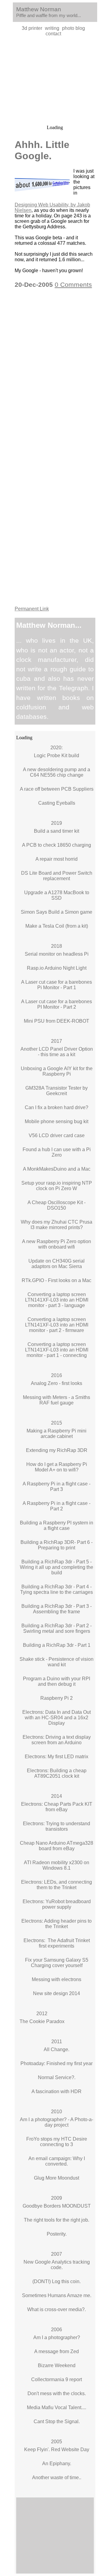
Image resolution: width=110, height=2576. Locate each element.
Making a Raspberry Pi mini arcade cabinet (57, 1434)
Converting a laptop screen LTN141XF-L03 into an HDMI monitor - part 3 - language (57, 1300)
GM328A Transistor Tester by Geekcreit (57, 1091)
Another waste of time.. (57, 2478)
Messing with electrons (57, 1979)
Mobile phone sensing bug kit (57, 1121)
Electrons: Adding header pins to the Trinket (57, 1924)
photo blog (73, 28)
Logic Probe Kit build (57, 756)
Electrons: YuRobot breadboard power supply (57, 1904)
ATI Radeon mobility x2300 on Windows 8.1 (57, 1865)
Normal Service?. (57, 2077)
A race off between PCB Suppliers (57, 789)
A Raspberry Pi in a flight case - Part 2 (57, 1506)
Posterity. (57, 2234)
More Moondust (62, 2178)
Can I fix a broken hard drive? (57, 1107)
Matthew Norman (39, 9)
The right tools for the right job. (57, 2220)
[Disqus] (55, 372)
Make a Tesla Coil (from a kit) (57, 926)
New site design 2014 (57, 1993)
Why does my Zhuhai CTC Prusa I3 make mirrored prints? (57, 1225)
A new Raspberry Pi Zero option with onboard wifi (57, 1244)
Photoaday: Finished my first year (57, 2063)
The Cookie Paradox (42, 2021)
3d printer (32, 28)
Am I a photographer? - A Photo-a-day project (57, 2122)
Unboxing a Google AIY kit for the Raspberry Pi (57, 1071)
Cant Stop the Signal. (57, 2421)
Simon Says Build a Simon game (57, 912)
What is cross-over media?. (57, 2309)
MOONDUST (76, 2206)
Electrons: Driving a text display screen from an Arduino (57, 1740)
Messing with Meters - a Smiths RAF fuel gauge (57, 1400)
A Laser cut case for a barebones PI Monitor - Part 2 (57, 1004)
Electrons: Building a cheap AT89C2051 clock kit (57, 1773)
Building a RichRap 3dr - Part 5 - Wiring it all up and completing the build (57, 1567)
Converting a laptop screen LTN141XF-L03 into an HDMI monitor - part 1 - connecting (57, 1350)
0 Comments (73, 285)
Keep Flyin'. (37, 2449)
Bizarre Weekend (57, 2365)
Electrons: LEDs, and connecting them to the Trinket (57, 1885)
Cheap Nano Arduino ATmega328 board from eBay (57, 1846)
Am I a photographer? (57, 2337)
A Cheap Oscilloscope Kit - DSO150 (57, 1205)
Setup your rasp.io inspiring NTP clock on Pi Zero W (57, 1186)
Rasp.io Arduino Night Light (57, 968)
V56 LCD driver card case (57, 1135)
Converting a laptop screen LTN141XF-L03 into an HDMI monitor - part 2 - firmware (57, 1325)
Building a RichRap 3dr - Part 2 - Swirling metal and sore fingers (57, 1628)
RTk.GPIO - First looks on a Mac (57, 1280)
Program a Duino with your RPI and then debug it (57, 1681)
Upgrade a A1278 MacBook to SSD (57, 895)
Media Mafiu (40, 2407)
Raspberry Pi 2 (57, 1698)
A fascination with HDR (57, 2091)
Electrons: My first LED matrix (57, 1757)
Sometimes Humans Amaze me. (57, 2295)
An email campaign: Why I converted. (57, 2161)
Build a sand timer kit (57, 831)
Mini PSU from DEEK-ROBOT (57, 1021)
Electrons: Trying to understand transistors (57, 1826)
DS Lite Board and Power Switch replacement (57, 876)
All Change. (57, 2049)
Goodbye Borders (42, 2206)
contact (53, 34)
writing (52, 28)
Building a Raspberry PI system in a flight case (57, 1525)
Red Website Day (70, 2449)
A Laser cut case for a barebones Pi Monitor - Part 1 (57, 985)
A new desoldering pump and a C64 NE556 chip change (57, 772)
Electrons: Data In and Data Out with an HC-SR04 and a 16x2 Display (57, 1718)
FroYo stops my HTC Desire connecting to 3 (57, 2142)
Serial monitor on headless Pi (57, 954)
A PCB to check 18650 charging (57, 845)
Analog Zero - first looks (57, 1383)
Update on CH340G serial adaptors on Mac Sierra (57, 1264)
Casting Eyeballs (57, 803)
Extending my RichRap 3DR (57, 1450)
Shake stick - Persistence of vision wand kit (57, 1662)
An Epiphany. (57, 2464)
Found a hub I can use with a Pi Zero (57, 1152)
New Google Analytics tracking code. (57, 2265)
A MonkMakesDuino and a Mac (57, 1169)
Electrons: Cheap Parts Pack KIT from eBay (57, 1807)
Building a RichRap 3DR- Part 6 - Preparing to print (57, 1545)
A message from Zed (57, 2351)
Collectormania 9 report (57, 2379)
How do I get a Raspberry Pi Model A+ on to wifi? (57, 1467)
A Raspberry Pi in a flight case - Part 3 (57, 1487)
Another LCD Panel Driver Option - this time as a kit (57, 1052)
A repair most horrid (57, 859)
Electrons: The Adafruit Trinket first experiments (57, 1943)
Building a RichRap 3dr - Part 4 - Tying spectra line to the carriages (57, 1589)
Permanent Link (32, 609)
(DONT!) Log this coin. (57, 2281)
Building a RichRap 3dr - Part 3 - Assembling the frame (57, 1609)
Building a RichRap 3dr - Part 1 (57, 1645)
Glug (39, 2178)
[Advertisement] (55, 81)
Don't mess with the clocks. (57, 2393)
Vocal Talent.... (70, 2407)
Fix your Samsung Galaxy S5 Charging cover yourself (57, 1963)
